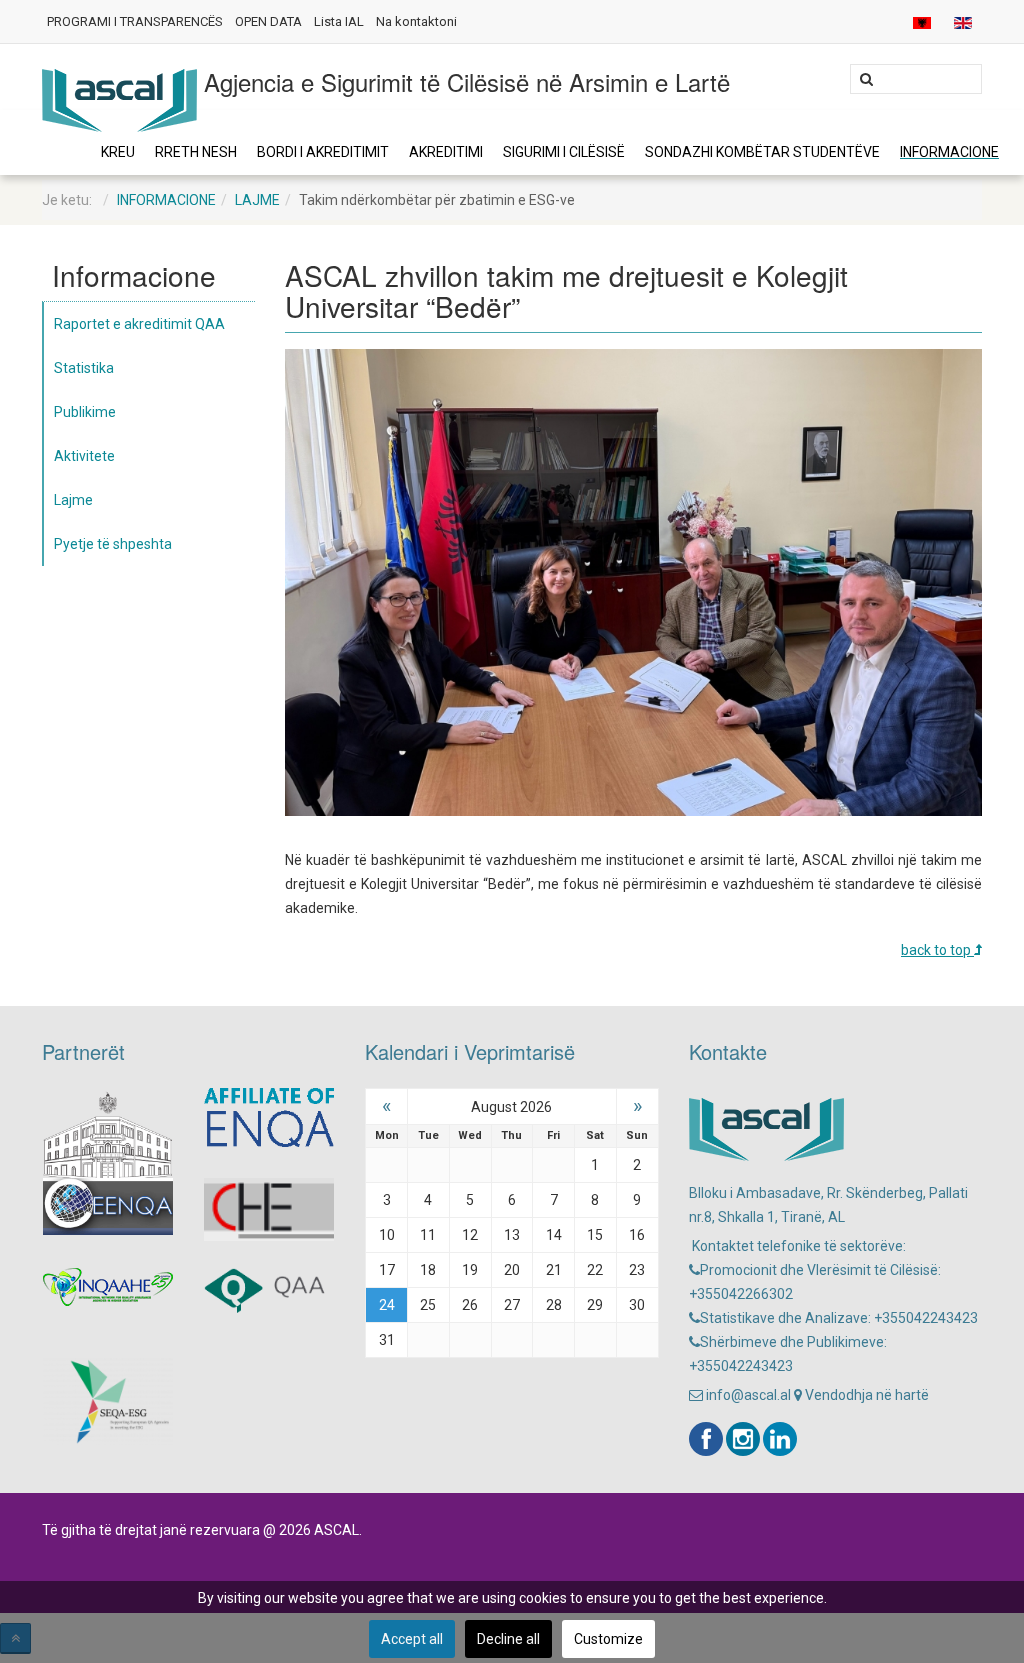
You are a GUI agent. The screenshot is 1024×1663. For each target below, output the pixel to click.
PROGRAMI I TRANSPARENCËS (135, 21)
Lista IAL (339, 21)
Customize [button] (608, 1639)
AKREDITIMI (446, 152)
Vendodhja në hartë (865, 1395)
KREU (118, 152)
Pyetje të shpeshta (113, 544)
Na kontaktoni (416, 21)
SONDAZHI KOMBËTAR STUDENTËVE (762, 152)
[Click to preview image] (634, 581)
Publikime (85, 412)
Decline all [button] (508, 1639)
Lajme (257, 200)
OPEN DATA (268, 21)
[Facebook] (706, 1439)
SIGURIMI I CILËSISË (564, 152)
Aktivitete (84, 456)
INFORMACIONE (949, 152)
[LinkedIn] (780, 1439)
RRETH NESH (196, 152)
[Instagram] (743, 1439)
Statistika (84, 368)
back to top (937, 950)
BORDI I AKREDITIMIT (323, 152)
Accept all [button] (412, 1639)
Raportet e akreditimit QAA (139, 324)
